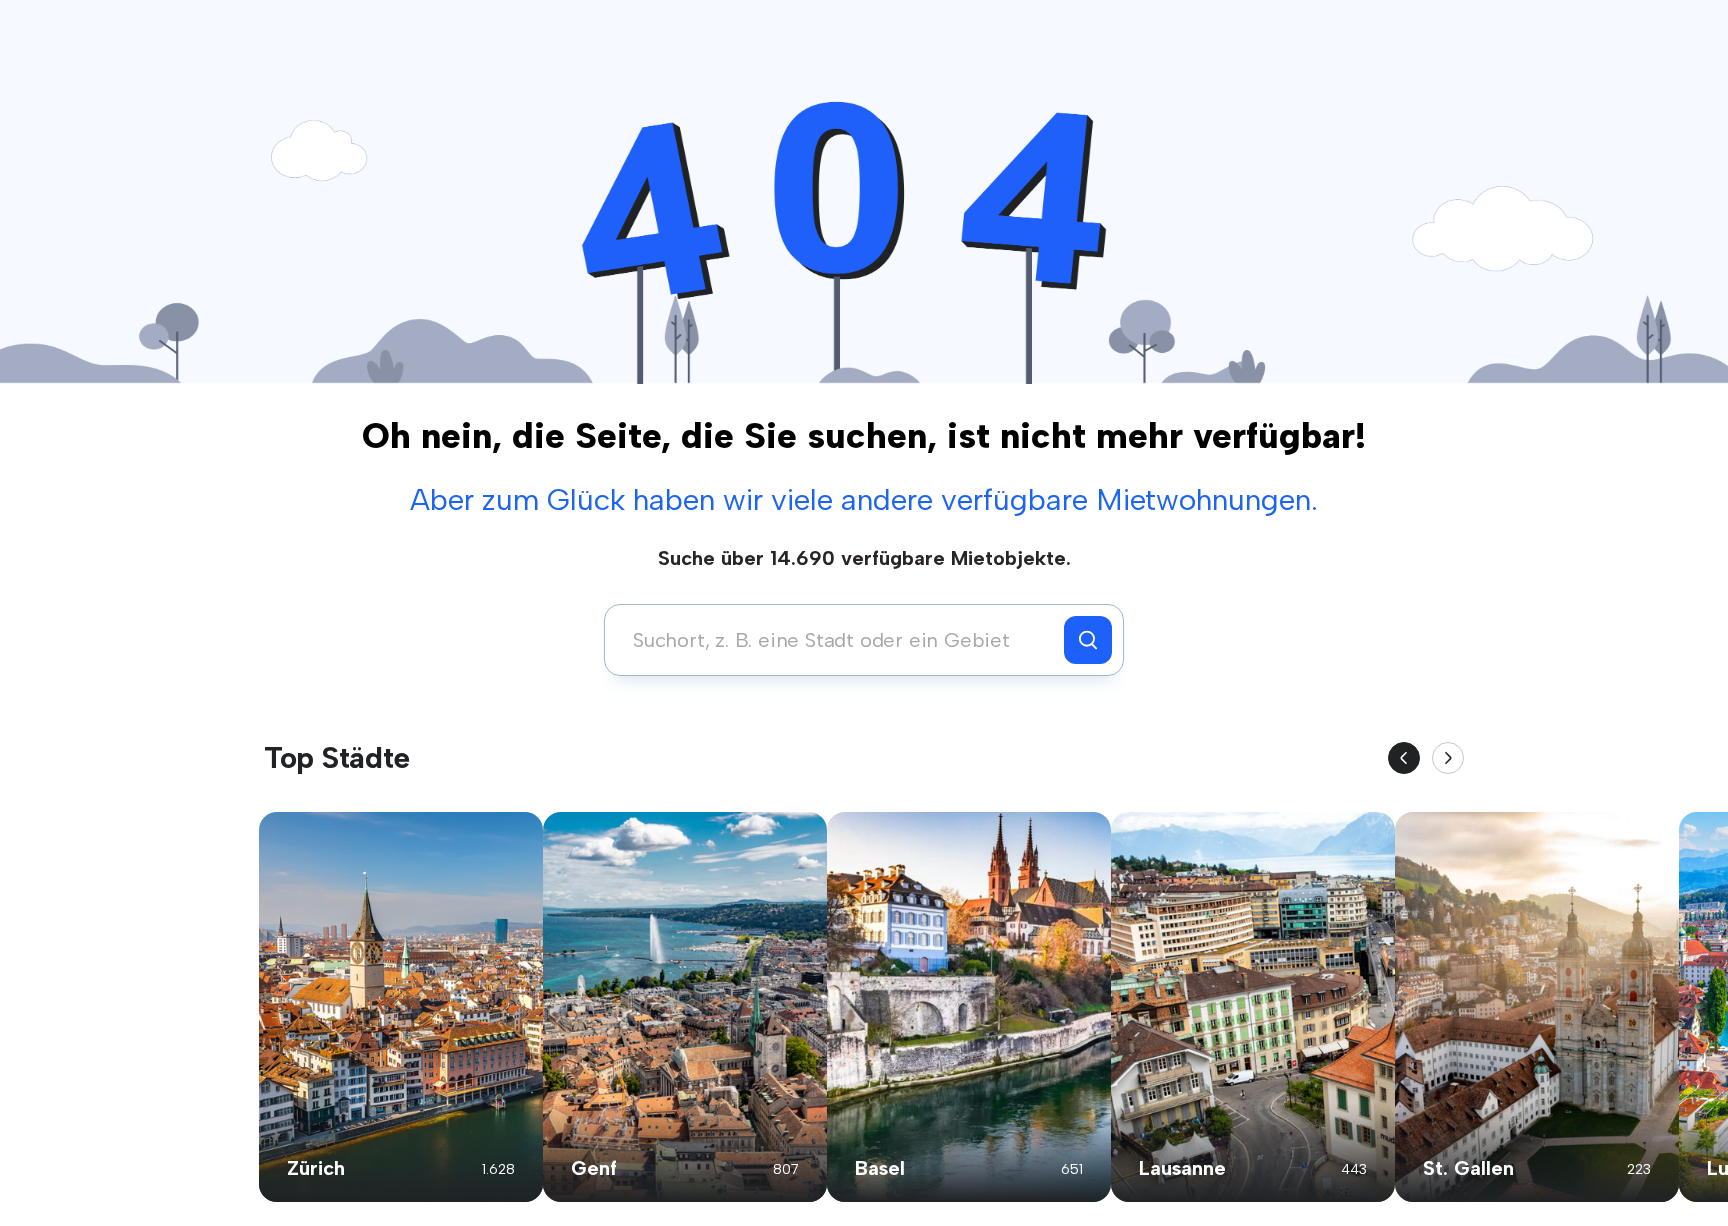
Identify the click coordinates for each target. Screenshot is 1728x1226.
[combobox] (839, 640)
